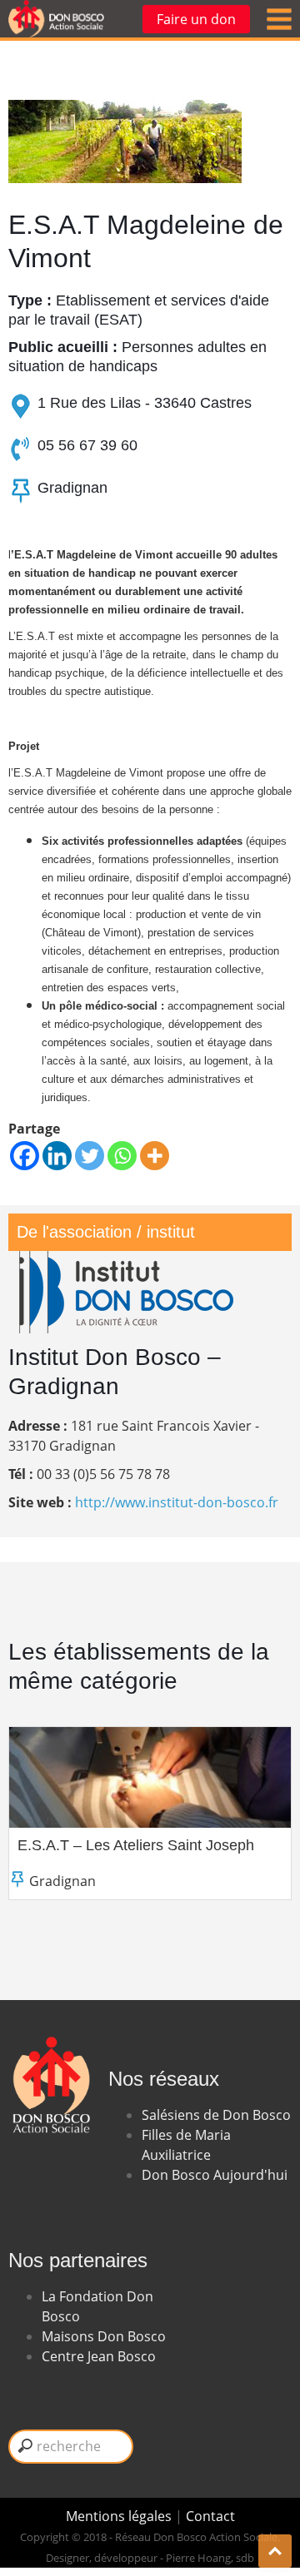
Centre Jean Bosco (99, 2356)
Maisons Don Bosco (104, 2336)
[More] (155, 1156)
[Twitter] (90, 1156)
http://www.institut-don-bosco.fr (177, 1502)
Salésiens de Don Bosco (216, 2115)
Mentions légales (120, 2516)
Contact (210, 2516)
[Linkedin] (57, 1156)
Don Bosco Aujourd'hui (215, 2175)
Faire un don (196, 19)
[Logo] (56, 19)
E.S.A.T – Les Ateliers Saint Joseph (136, 1845)
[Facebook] (25, 1156)
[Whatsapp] (122, 1156)
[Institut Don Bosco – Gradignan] (125, 1261)
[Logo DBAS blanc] (50, 2027)
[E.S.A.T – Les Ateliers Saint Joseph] (150, 1777)
